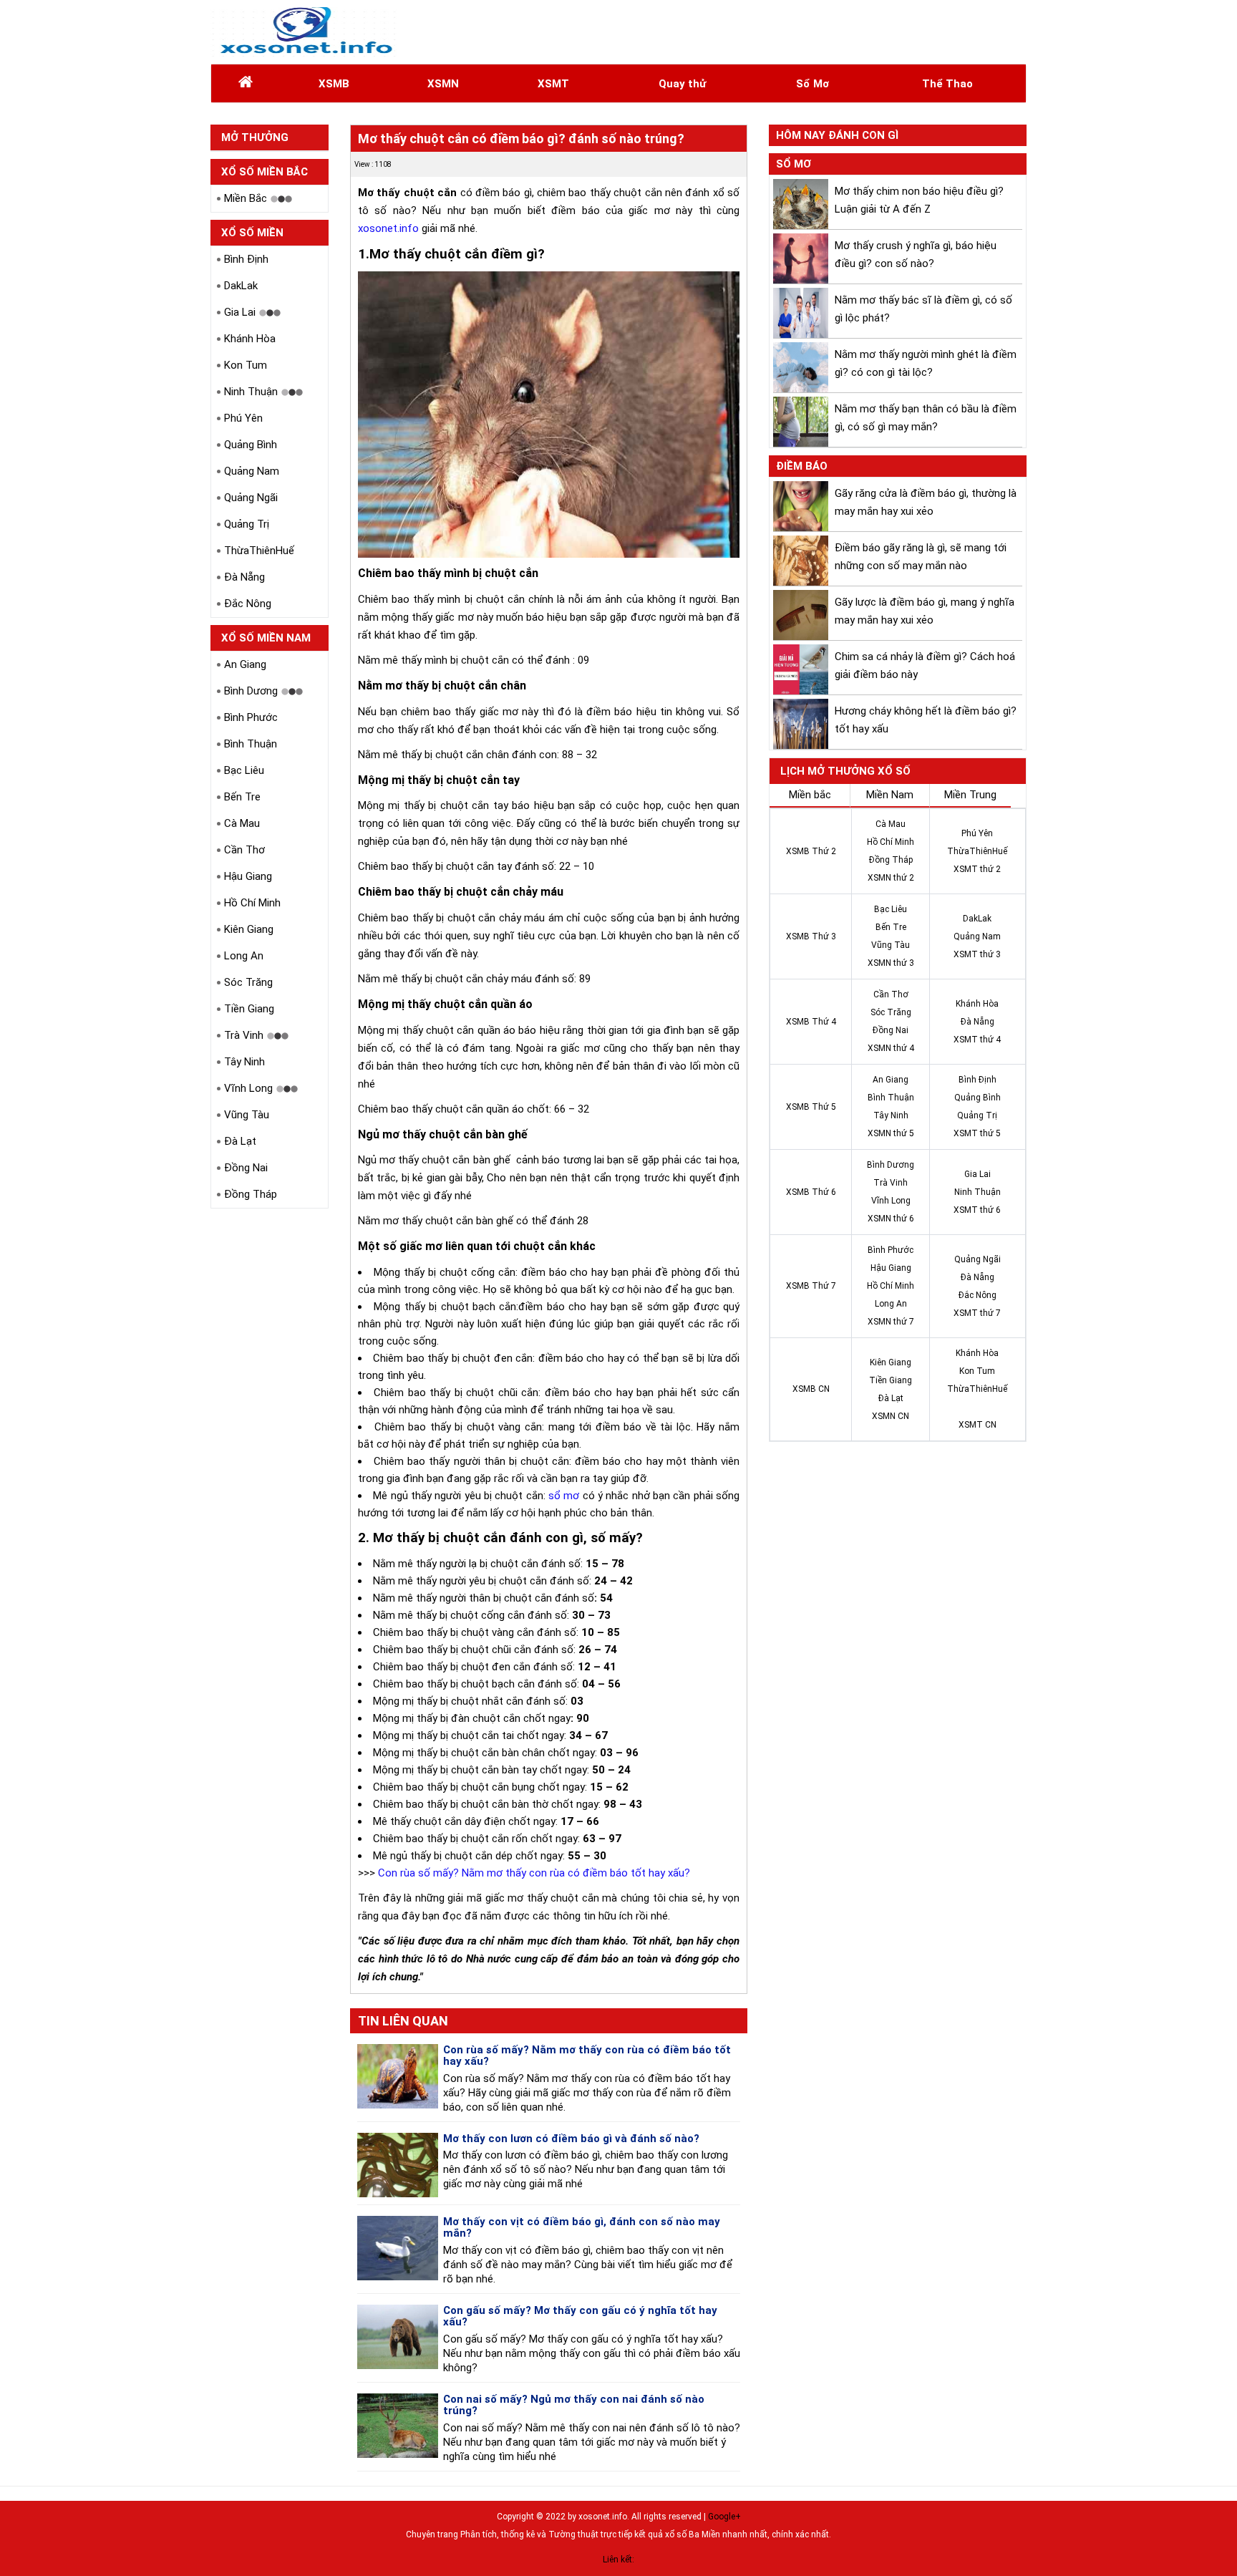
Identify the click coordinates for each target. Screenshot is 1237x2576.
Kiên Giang (249, 929)
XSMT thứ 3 (977, 954)
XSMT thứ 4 (977, 1040)
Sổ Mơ (812, 84)
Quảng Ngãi (251, 498)
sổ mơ (564, 1496)
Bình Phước (251, 717)
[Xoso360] (305, 32)
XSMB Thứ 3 (811, 936)
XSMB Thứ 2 (811, 851)
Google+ (724, 2517)
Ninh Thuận (251, 392)
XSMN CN (891, 1416)
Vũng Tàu (247, 1115)
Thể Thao (947, 84)
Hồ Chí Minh (252, 903)
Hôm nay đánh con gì (837, 135)
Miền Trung (970, 795)
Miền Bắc (246, 198)
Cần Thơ (244, 850)
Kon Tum (246, 365)
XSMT (553, 84)
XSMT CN (978, 1425)
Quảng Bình (251, 445)
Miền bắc (810, 795)
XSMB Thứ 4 (811, 1022)
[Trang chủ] (246, 84)
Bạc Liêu (244, 770)
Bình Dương (251, 691)
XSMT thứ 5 (977, 1133)
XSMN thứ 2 (891, 878)
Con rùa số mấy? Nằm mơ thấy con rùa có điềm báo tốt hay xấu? (534, 1873)
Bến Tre (242, 797)
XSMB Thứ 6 (811, 1192)
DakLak (241, 286)
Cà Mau (242, 823)
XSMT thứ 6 (977, 1210)
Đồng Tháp (251, 1194)
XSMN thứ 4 (891, 1048)
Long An (244, 956)
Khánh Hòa (250, 339)
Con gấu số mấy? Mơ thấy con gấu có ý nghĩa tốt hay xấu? (580, 2316)
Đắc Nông (248, 604)
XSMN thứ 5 (891, 1133)
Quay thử (682, 84)
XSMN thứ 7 (891, 1322)
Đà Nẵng (244, 577)
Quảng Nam (252, 471)
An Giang (245, 664)
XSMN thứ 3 (891, 963)
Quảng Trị (247, 524)
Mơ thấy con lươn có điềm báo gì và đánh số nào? (571, 2139)
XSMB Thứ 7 (811, 1286)
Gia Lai (240, 312)
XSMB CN (811, 1389)
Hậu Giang (248, 876)
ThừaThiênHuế (259, 551)
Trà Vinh (244, 1035)
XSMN (443, 84)
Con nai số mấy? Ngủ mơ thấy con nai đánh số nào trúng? (574, 2405)
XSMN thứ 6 (891, 1219)
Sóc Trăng (248, 982)
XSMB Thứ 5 (811, 1107)
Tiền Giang (249, 1009)
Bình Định (246, 259)
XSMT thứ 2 (977, 869)
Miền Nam (890, 795)
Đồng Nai (246, 1168)
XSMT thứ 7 (977, 1313)
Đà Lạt (240, 1141)
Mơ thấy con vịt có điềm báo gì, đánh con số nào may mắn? (582, 2228)
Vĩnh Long (248, 1088)
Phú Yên (243, 418)
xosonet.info (388, 228)
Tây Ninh (244, 1062)
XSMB (334, 84)
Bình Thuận (251, 744)
